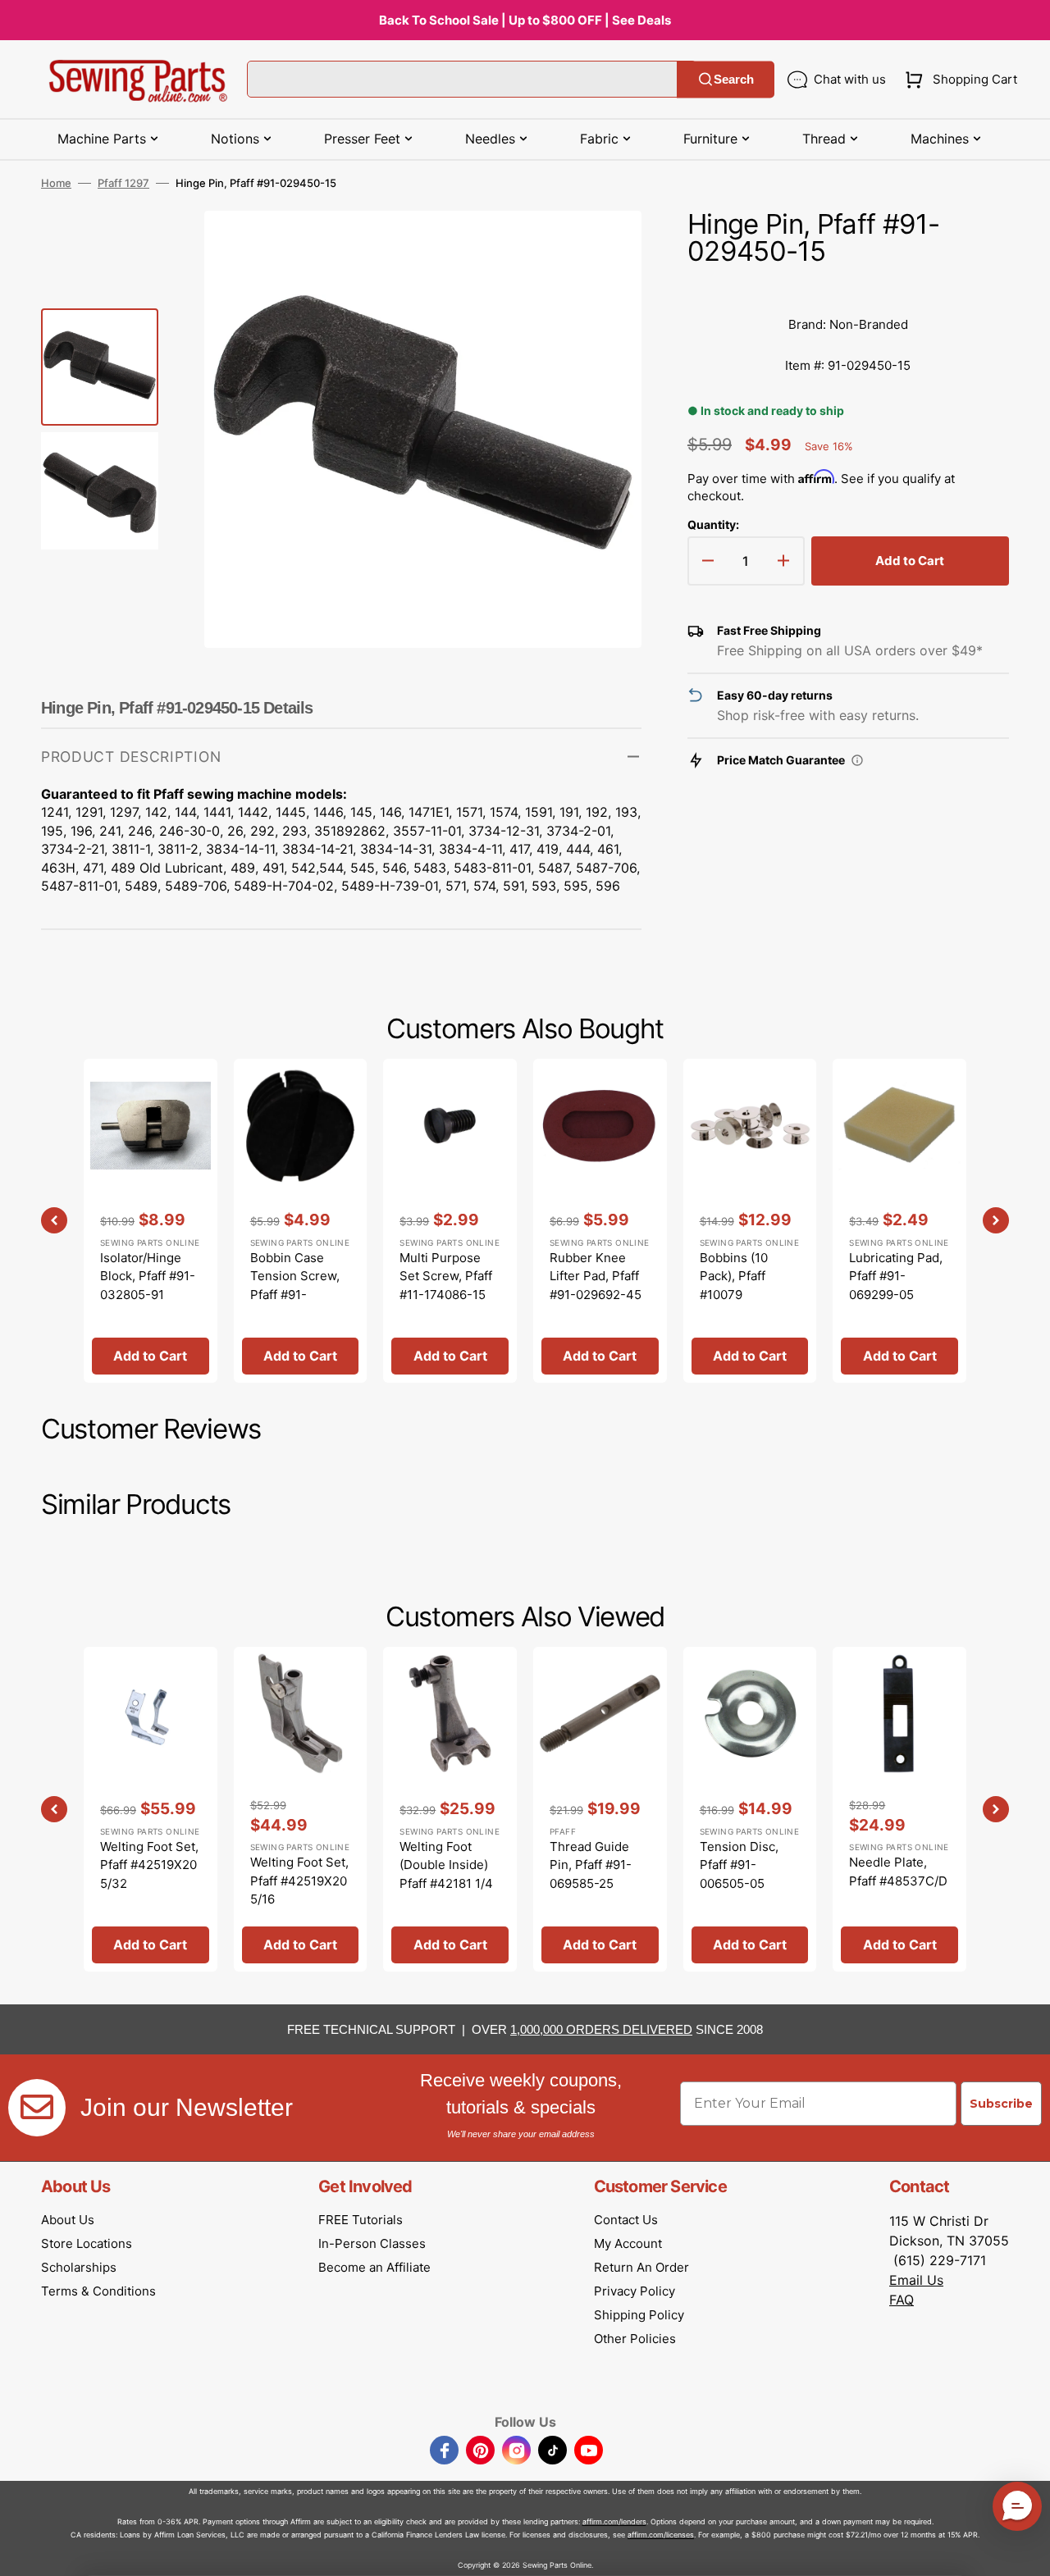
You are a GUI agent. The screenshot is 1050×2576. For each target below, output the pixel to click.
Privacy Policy (635, 2291)
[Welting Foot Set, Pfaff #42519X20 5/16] (301, 1809)
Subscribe (1001, 2104)
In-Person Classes (372, 2243)
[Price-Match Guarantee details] (857, 760)
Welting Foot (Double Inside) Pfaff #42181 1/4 (446, 1865)
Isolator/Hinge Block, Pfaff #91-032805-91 (148, 1276)
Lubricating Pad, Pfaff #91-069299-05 (896, 1276)
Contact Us (626, 2220)
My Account (628, 2243)
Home (56, 183)
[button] (958, 80)
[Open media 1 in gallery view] (605, 248)
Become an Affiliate (374, 2267)
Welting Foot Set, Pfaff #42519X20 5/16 (299, 1881)
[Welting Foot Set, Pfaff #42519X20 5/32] (151, 1809)
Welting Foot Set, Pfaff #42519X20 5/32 (149, 1865)
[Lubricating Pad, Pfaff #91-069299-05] (899, 1221)
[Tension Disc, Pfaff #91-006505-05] (750, 1809)
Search (734, 79)
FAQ (902, 2300)
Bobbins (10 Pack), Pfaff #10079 (734, 1276)
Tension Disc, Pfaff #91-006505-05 (739, 1865)
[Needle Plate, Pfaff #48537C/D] (899, 1809)
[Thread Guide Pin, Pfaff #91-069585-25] (600, 1809)
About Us (68, 2220)
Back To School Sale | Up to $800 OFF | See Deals (525, 20)
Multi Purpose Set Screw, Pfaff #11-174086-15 (446, 1276)
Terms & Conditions (98, 2291)
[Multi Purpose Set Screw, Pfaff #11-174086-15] (450, 1221)
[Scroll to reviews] (848, 288)
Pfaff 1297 (123, 183)
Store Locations (87, 2243)
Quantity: (713, 524)
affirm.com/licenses (661, 2535)
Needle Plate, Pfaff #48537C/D (898, 1872)
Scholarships (79, 2267)
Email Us (916, 2280)
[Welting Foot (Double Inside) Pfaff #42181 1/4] (450, 1809)
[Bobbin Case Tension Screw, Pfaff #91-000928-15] (301, 1221)
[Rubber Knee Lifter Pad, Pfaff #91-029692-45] (600, 1221)
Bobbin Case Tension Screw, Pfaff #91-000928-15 (295, 1286)
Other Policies (635, 2339)
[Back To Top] (1025, 2551)
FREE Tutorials (361, 2220)
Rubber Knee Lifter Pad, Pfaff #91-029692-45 (596, 1276)
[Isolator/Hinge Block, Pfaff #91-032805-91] (151, 1221)
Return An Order (641, 2267)
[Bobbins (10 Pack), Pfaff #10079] (750, 1221)
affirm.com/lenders (614, 2521)
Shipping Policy (639, 2315)
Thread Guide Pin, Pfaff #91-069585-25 (591, 1865)
